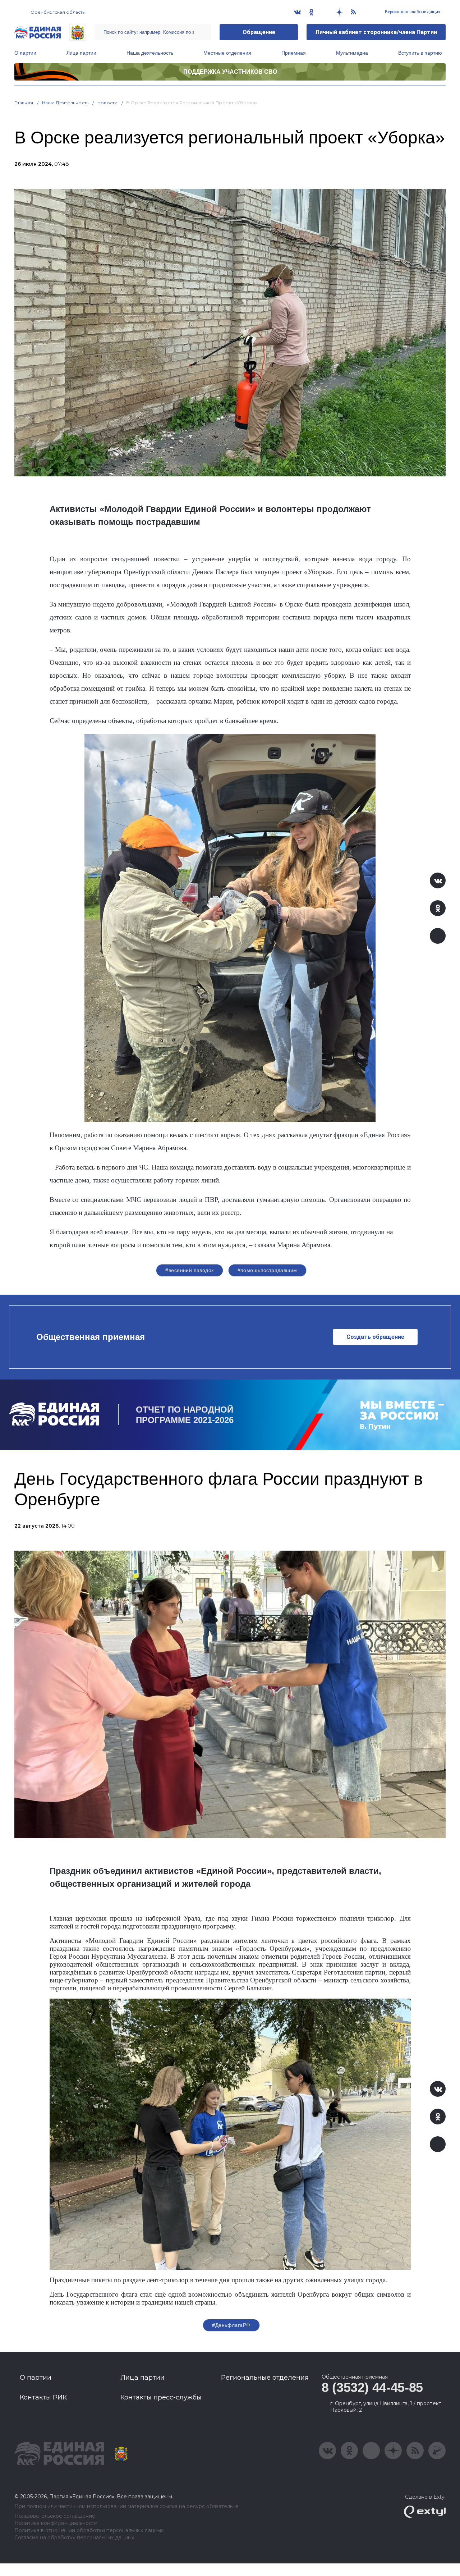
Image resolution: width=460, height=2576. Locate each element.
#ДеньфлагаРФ (231, 2325)
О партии (25, 53)
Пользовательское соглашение (55, 2516)
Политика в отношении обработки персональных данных (89, 2531)
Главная (24, 103)
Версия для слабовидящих (412, 12)
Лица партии (81, 53)
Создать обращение (375, 1337)
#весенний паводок (189, 1270)
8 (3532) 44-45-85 (372, 2387)
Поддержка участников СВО (230, 72)
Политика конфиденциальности (56, 2523)
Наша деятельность (150, 53)
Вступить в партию (420, 53)
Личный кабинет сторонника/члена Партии (376, 32)
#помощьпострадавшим (267, 1270)
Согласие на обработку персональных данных (74, 2538)
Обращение (259, 32)
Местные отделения (227, 53)
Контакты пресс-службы (161, 2397)
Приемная (294, 53)
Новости (108, 103)
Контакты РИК (43, 2397)
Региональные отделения (265, 2378)
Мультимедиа (352, 53)
